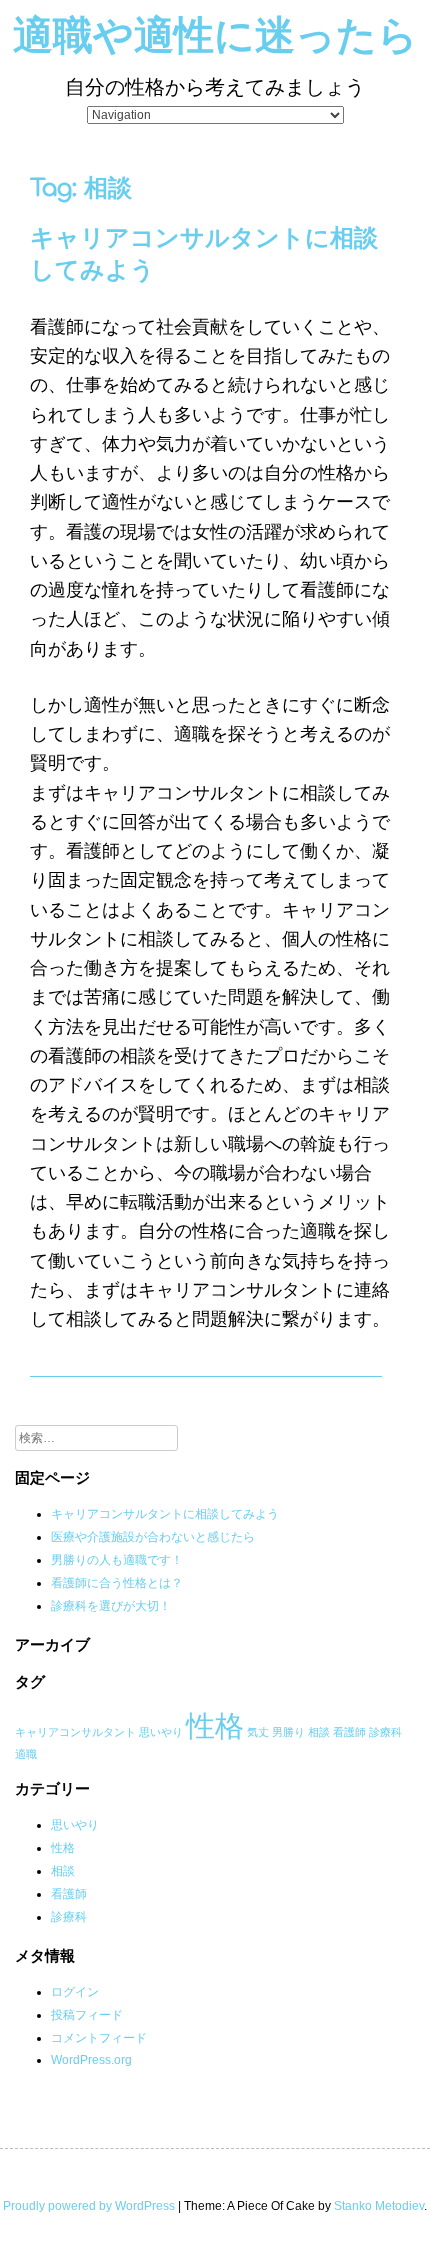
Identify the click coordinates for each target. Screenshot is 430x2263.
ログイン (75, 1992)
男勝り (288, 1732)
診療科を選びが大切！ (111, 1606)
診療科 (385, 1732)
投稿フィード (87, 2015)
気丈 (258, 1732)
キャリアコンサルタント (75, 1732)
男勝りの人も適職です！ (117, 1560)
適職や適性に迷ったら (215, 36)
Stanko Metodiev (379, 2206)
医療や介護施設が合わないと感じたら (153, 1537)
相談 (319, 1732)
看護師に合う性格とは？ (117, 1583)
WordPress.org (91, 2060)
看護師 (349, 1732)
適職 (26, 1754)
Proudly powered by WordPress (89, 2206)
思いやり (161, 1732)
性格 (215, 1725)
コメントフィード (99, 2038)
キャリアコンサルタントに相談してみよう (165, 1514)
